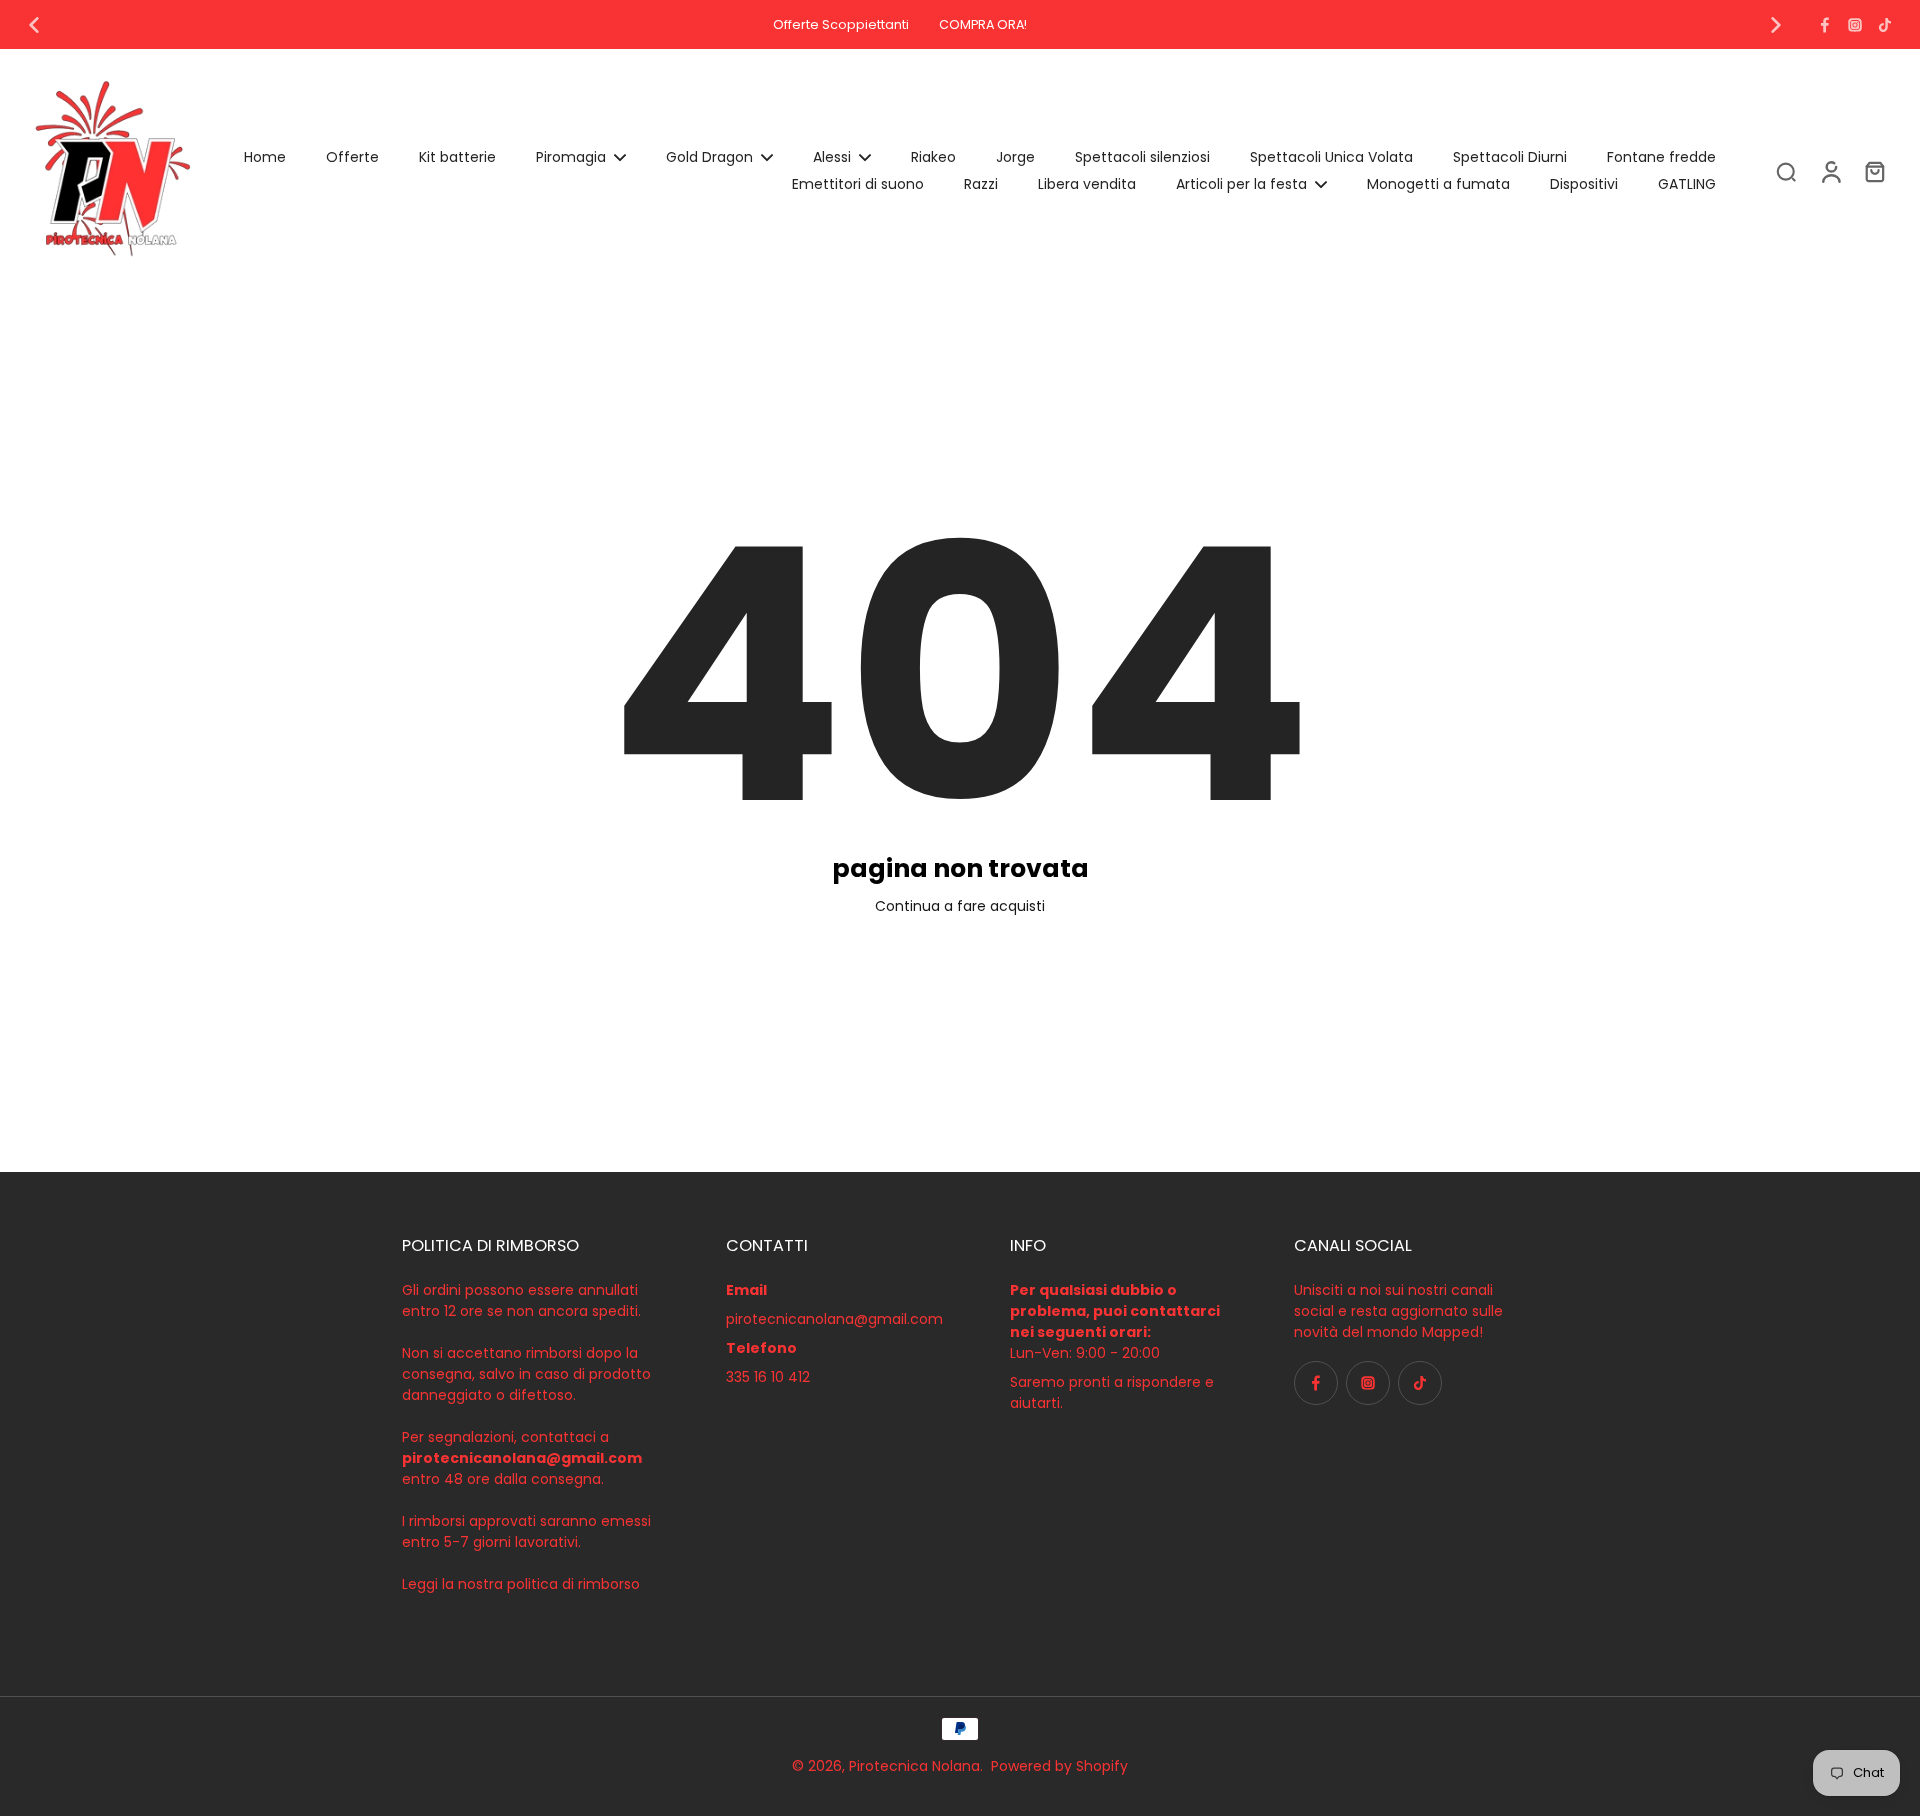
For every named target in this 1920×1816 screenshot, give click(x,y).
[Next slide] (1776, 25)
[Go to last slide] (34, 25)
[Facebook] (1825, 25)
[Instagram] (1855, 25)
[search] (1786, 171)
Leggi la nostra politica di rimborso (521, 1584)
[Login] (1830, 171)
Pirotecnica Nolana (914, 1766)
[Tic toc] (1885, 25)
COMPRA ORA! (983, 24)
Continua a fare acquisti (960, 906)
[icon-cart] (1874, 171)
